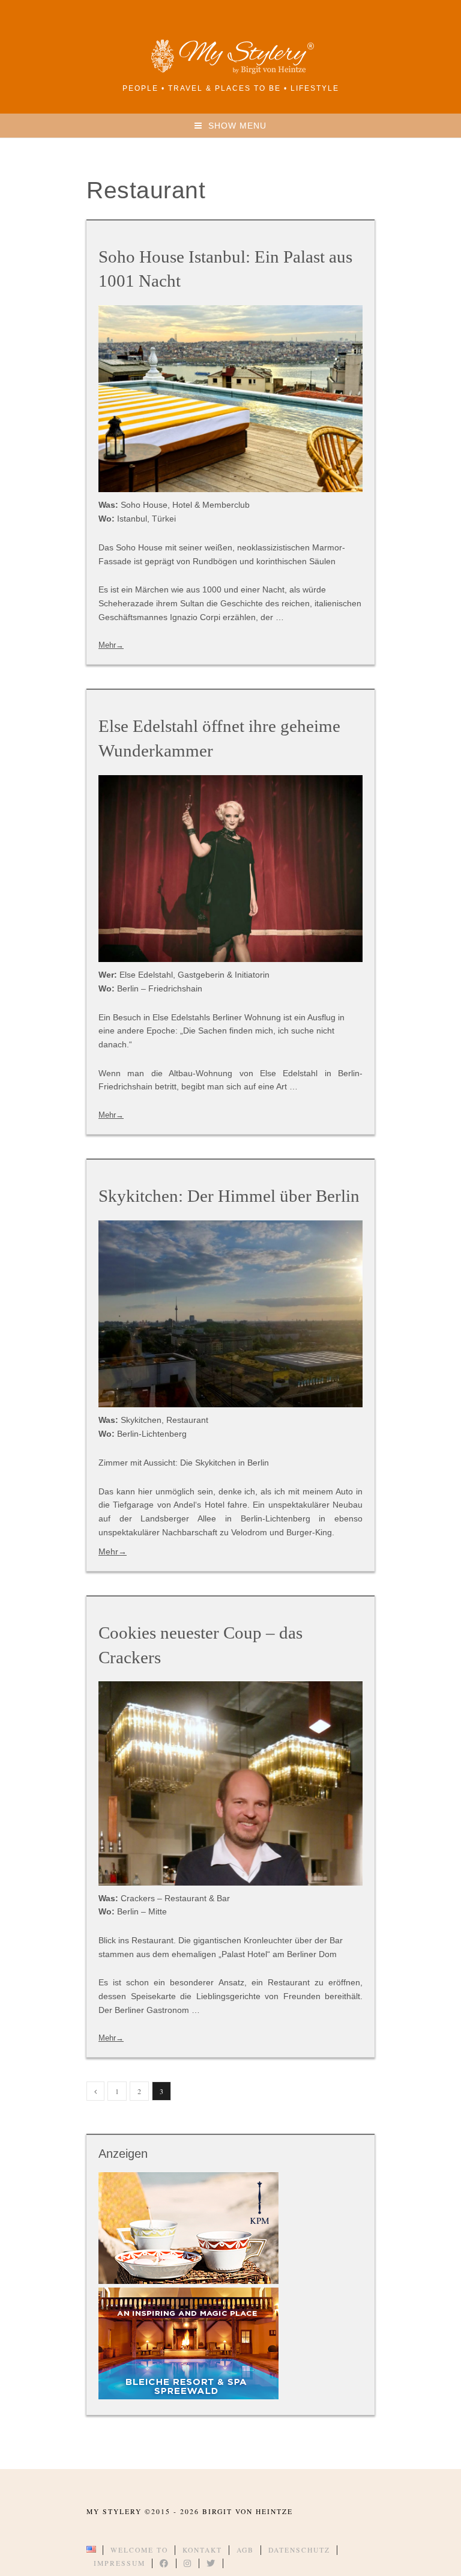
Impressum (119, 2563)
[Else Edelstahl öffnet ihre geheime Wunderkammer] (230, 869)
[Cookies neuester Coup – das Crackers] (230, 1783)
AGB (245, 2550)
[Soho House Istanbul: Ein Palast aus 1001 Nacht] (230, 399)
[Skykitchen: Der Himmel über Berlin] (230, 1314)
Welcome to (139, 2550)
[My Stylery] (230, 72)
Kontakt (202, 2550)
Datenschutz (299, 2550)
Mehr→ (111, 645)
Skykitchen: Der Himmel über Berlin (229, 1196)
